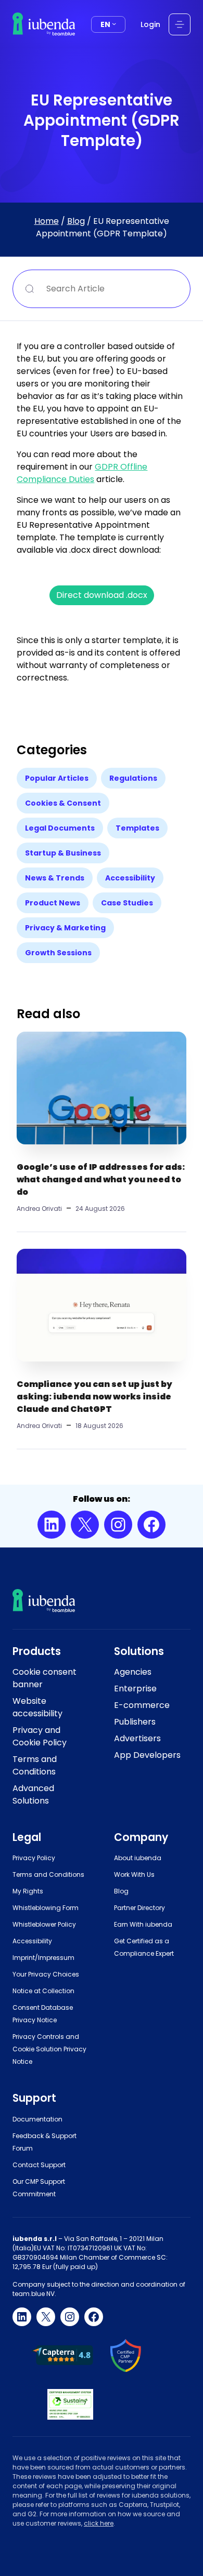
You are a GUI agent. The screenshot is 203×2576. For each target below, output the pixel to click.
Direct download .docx (102, 595)
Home (47, 221)
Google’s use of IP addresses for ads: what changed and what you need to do (101, 1179)
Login (150, 24)
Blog (76, 221)
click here (99, 2523)
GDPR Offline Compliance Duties (82, 473)
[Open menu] (180, 24)
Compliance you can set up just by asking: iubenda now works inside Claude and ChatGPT (94, 1397)
